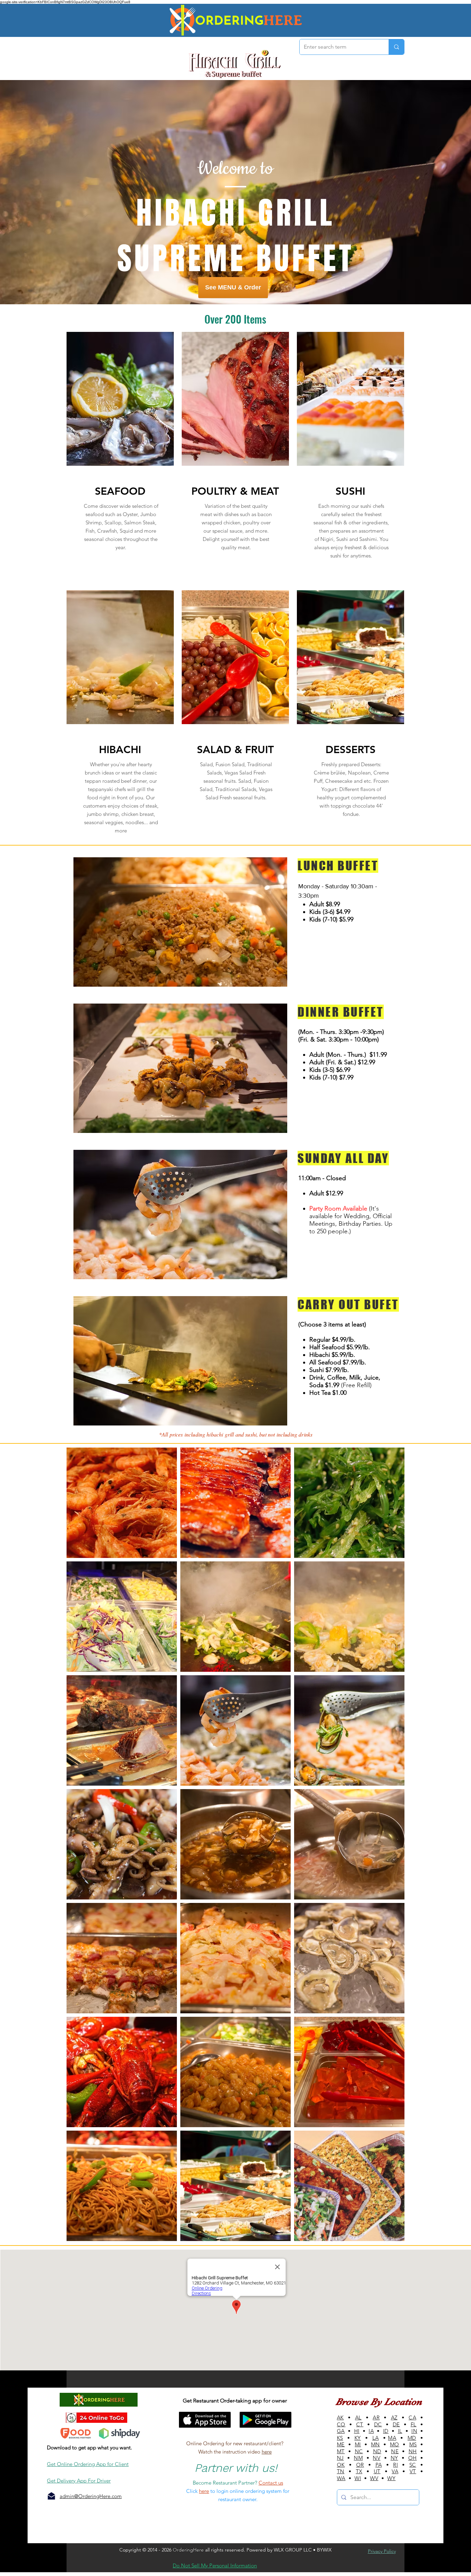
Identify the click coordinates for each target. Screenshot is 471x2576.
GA (341, 2431)
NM (358, 2458)
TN (341, 2471)
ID (386, 2431)
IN (414, 2431)
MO (395, 2444)
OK (341, 2465)
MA (392, 2438)
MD (412, 2438)
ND (377, 2451)
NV (377, 2458)
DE (396, 2424)
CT (360, 2424)
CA (412, 2417)
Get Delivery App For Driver (79, 2481)
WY (391, 2478)
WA (341, 2478)
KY (358, 2438)
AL (358, 2417)
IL (400, 2431)
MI (358, 2444)
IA (371, 2431)
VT (413, 2471)
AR (376, 2417)
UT (377, 2471)
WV (374, 2478)
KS (340, 2438)
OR (360, 2465)
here (267, 2452)
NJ (340, 2458)
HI (357, 2431)
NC (359, 2451)
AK (340, 2417)
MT (341, 2451)
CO (341, 2424)
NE (395, 2451)
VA (395, 2471)
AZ (394, 2417)
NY (394, 2458)
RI (395, 2465)
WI (358, 2478)
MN (375, 2444)
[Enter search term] (396, 47)
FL (414, 2424)
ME (341, 2444)
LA (376, 2438)
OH (413, 2458)
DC (378, 2424)
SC (413, 2465)
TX (359, 2471)
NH (413, 2451)
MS (413, 2444)
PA (379, 2465)
